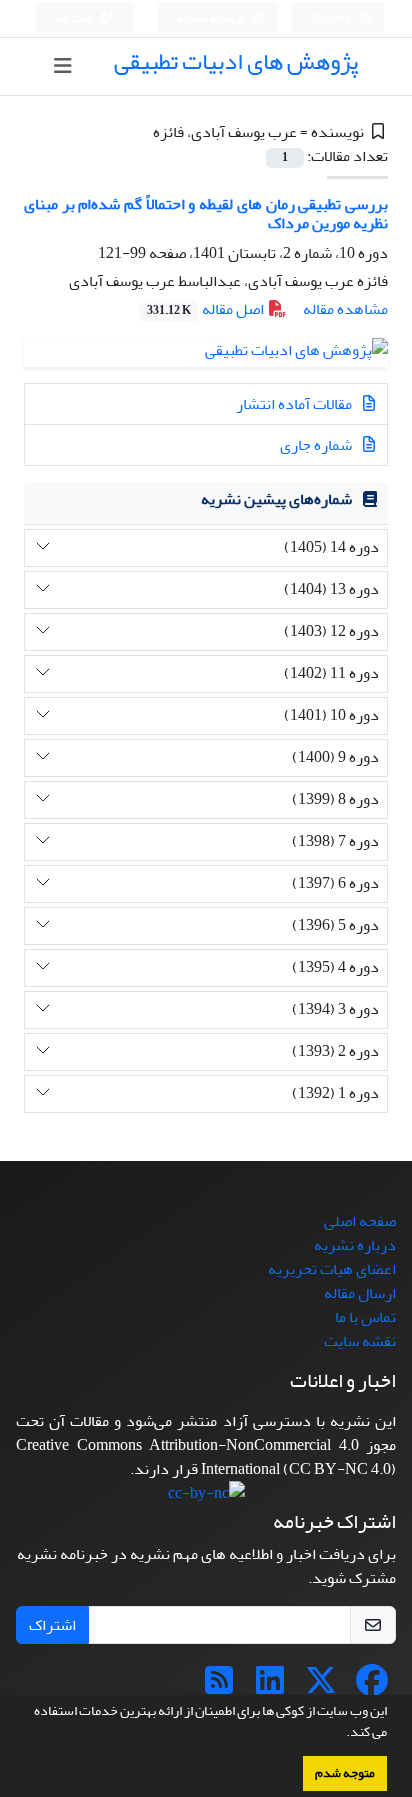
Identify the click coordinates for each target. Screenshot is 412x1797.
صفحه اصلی (360, 1221)
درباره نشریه (355, 1245)
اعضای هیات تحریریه (332, 1269)
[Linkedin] (270, 1687)
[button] (341, 1734)
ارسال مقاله (360, 1293)
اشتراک (52, 1625)
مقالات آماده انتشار (295, 404)
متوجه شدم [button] (345, 1773)
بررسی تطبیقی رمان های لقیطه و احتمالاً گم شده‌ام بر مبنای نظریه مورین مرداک (206, 213)
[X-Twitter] (321, 1687)
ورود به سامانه (211, 18)
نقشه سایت (360, 1341)
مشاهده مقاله (345, 309)
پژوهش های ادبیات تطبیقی (236, 61)
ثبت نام (75, 18)
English (332, 18)
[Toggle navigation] (62, 66)
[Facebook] (372, 1687)
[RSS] (219, 1687)
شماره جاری (317, 445)
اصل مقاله (207, 309)
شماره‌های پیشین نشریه (276, 499)
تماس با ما (365, 1317)
